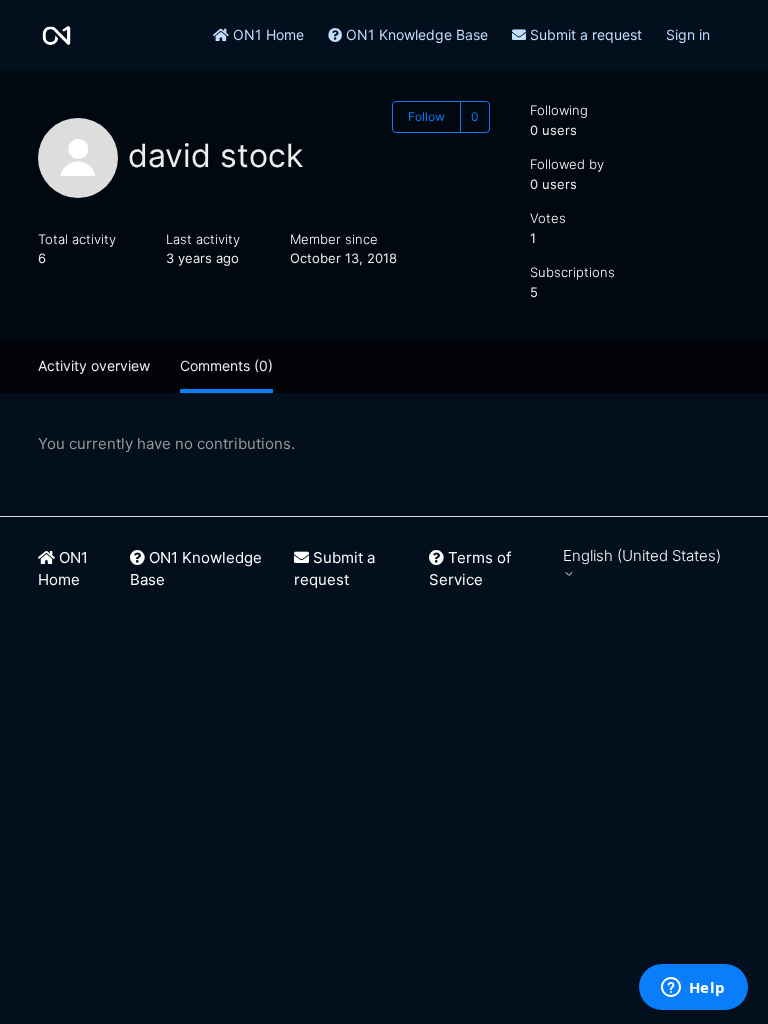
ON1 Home (266, 34)
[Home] (56, 35)
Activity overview (94, 365)
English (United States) (642, 556)
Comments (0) (226, 365)
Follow (426, 116)
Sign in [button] (688, 34)
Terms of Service (470, 569)
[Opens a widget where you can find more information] (693, 989)
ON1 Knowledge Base (415, 34)
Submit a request (584, 34)
